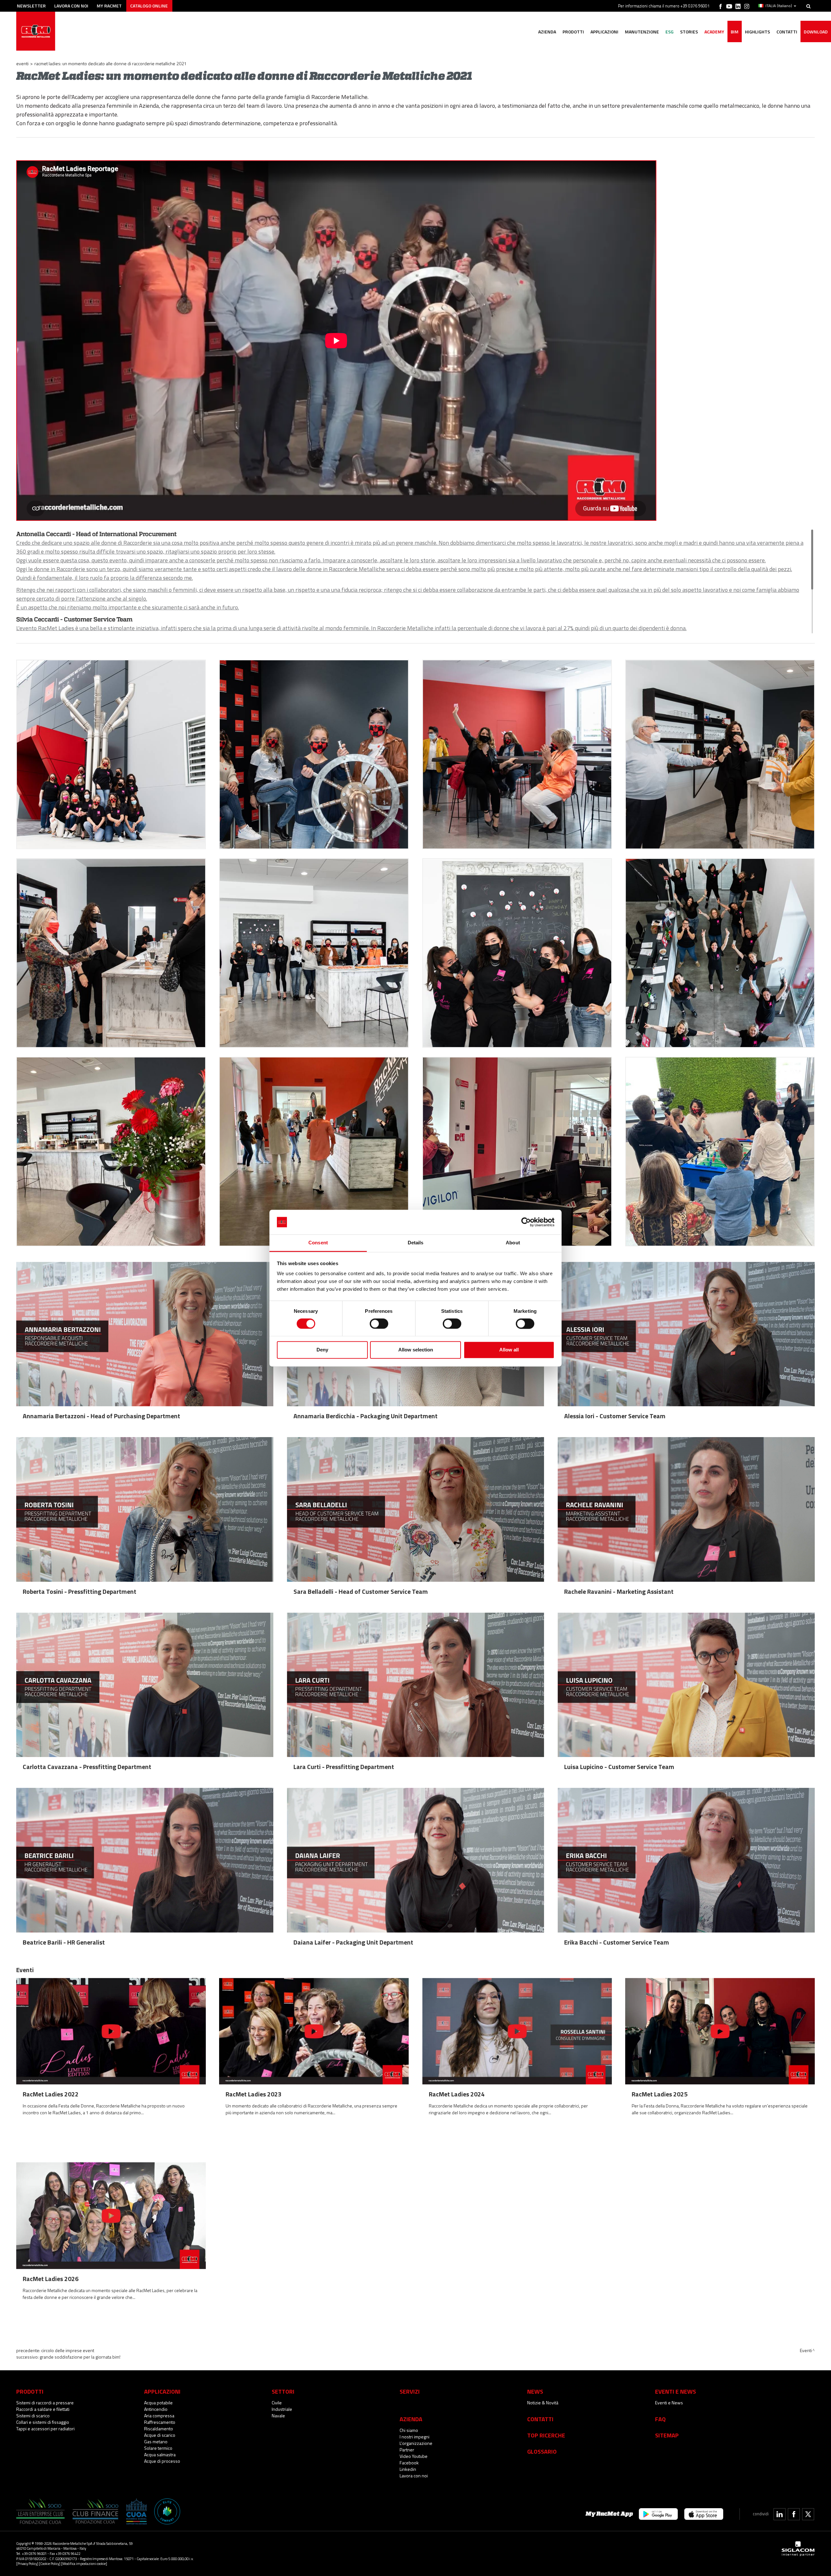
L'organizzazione (416, 2443)
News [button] (535, 2391)
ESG (670, 32)
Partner (407, 2450)
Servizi (410, 2391)
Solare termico (158, 2448)
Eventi (22, 63)
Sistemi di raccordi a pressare (45, 2403)
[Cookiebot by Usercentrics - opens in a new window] (526, 1222)
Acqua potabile (158, 2403)
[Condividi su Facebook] (794, 2514)
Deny (322, 1350)
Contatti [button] (787, 32)
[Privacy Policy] (27, 2564)
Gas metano (156, 2442)
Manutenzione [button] (642, 32)
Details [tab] (416, 1243)
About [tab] (513, 1243)
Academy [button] (714, 32)
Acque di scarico (160, 2435)
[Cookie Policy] (50, 2564)
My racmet (109, 6)
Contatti (540, 2419)
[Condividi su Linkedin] (780, 2514)
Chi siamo (409, 2430)
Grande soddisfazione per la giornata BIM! (80, 2357)
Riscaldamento (159, 2429)
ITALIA (779, 6)
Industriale (282, 2409)
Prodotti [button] (573, 32)
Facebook (409, 2463)
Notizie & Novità (543, 2403)
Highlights (757, 32)
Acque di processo (162, 2461)
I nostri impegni (415, 2437)
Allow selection (416, 1350)
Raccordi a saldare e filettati (43, 2409)
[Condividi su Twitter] (808, 2514)
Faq (660, 2419)
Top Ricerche (546, 2435)
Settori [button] (283, 2391)
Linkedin (408, 2469)
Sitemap (667, 2435)
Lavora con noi (71, 6)
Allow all (509, 1350)
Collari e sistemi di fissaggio (43, 2422)
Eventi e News (669, 2403)
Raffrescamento (160, 2422)
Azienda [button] (547, 32)
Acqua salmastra (160, 2454)
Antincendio (156, 2409)
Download (816, 32)
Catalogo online (149, 6)
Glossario (542, 2451)
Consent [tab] (318, 1243)
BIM (735, 32)
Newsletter (31, 6)
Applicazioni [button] (604, 32)
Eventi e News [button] (676, 2391)
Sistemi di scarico (33, 2416)
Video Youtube (414, 2456)
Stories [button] (689, 32)
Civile (277, 2403)
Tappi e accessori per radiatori (45, 2429)
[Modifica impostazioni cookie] (84, 2564)
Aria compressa (159, 2416)
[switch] (379, 1324)
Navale (278, 2416)
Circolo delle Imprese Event (68, 2350)
